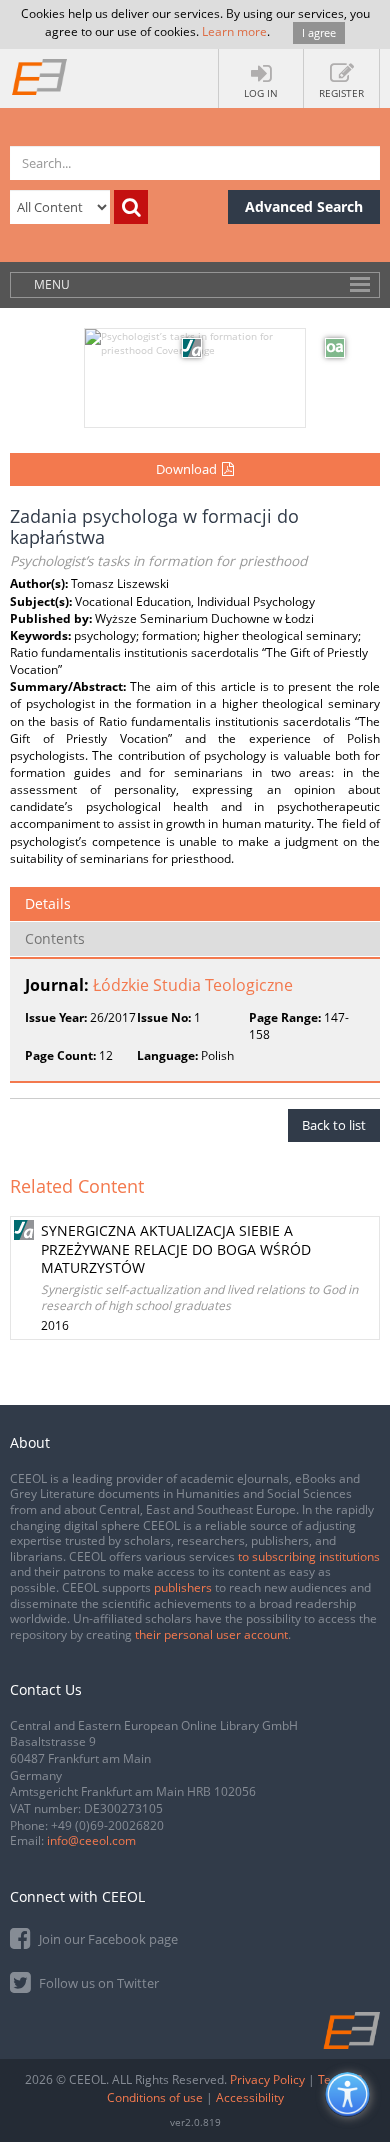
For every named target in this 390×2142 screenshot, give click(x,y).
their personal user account (211, 1634)
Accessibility (250, 2097)
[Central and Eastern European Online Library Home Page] (40, 76)
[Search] (131, 207)
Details (48, 903)
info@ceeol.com (91, 1840)
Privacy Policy (267, 2079)
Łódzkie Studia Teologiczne (193, 985)
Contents (55, 938)
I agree (319, 32)
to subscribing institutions (309, 1556)
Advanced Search (304, 206)
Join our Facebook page (107, 1939)
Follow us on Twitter (97, 1983)
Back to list (334, 1125)
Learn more (234, 31)
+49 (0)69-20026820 (107, 1825)
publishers (183, 1587)
